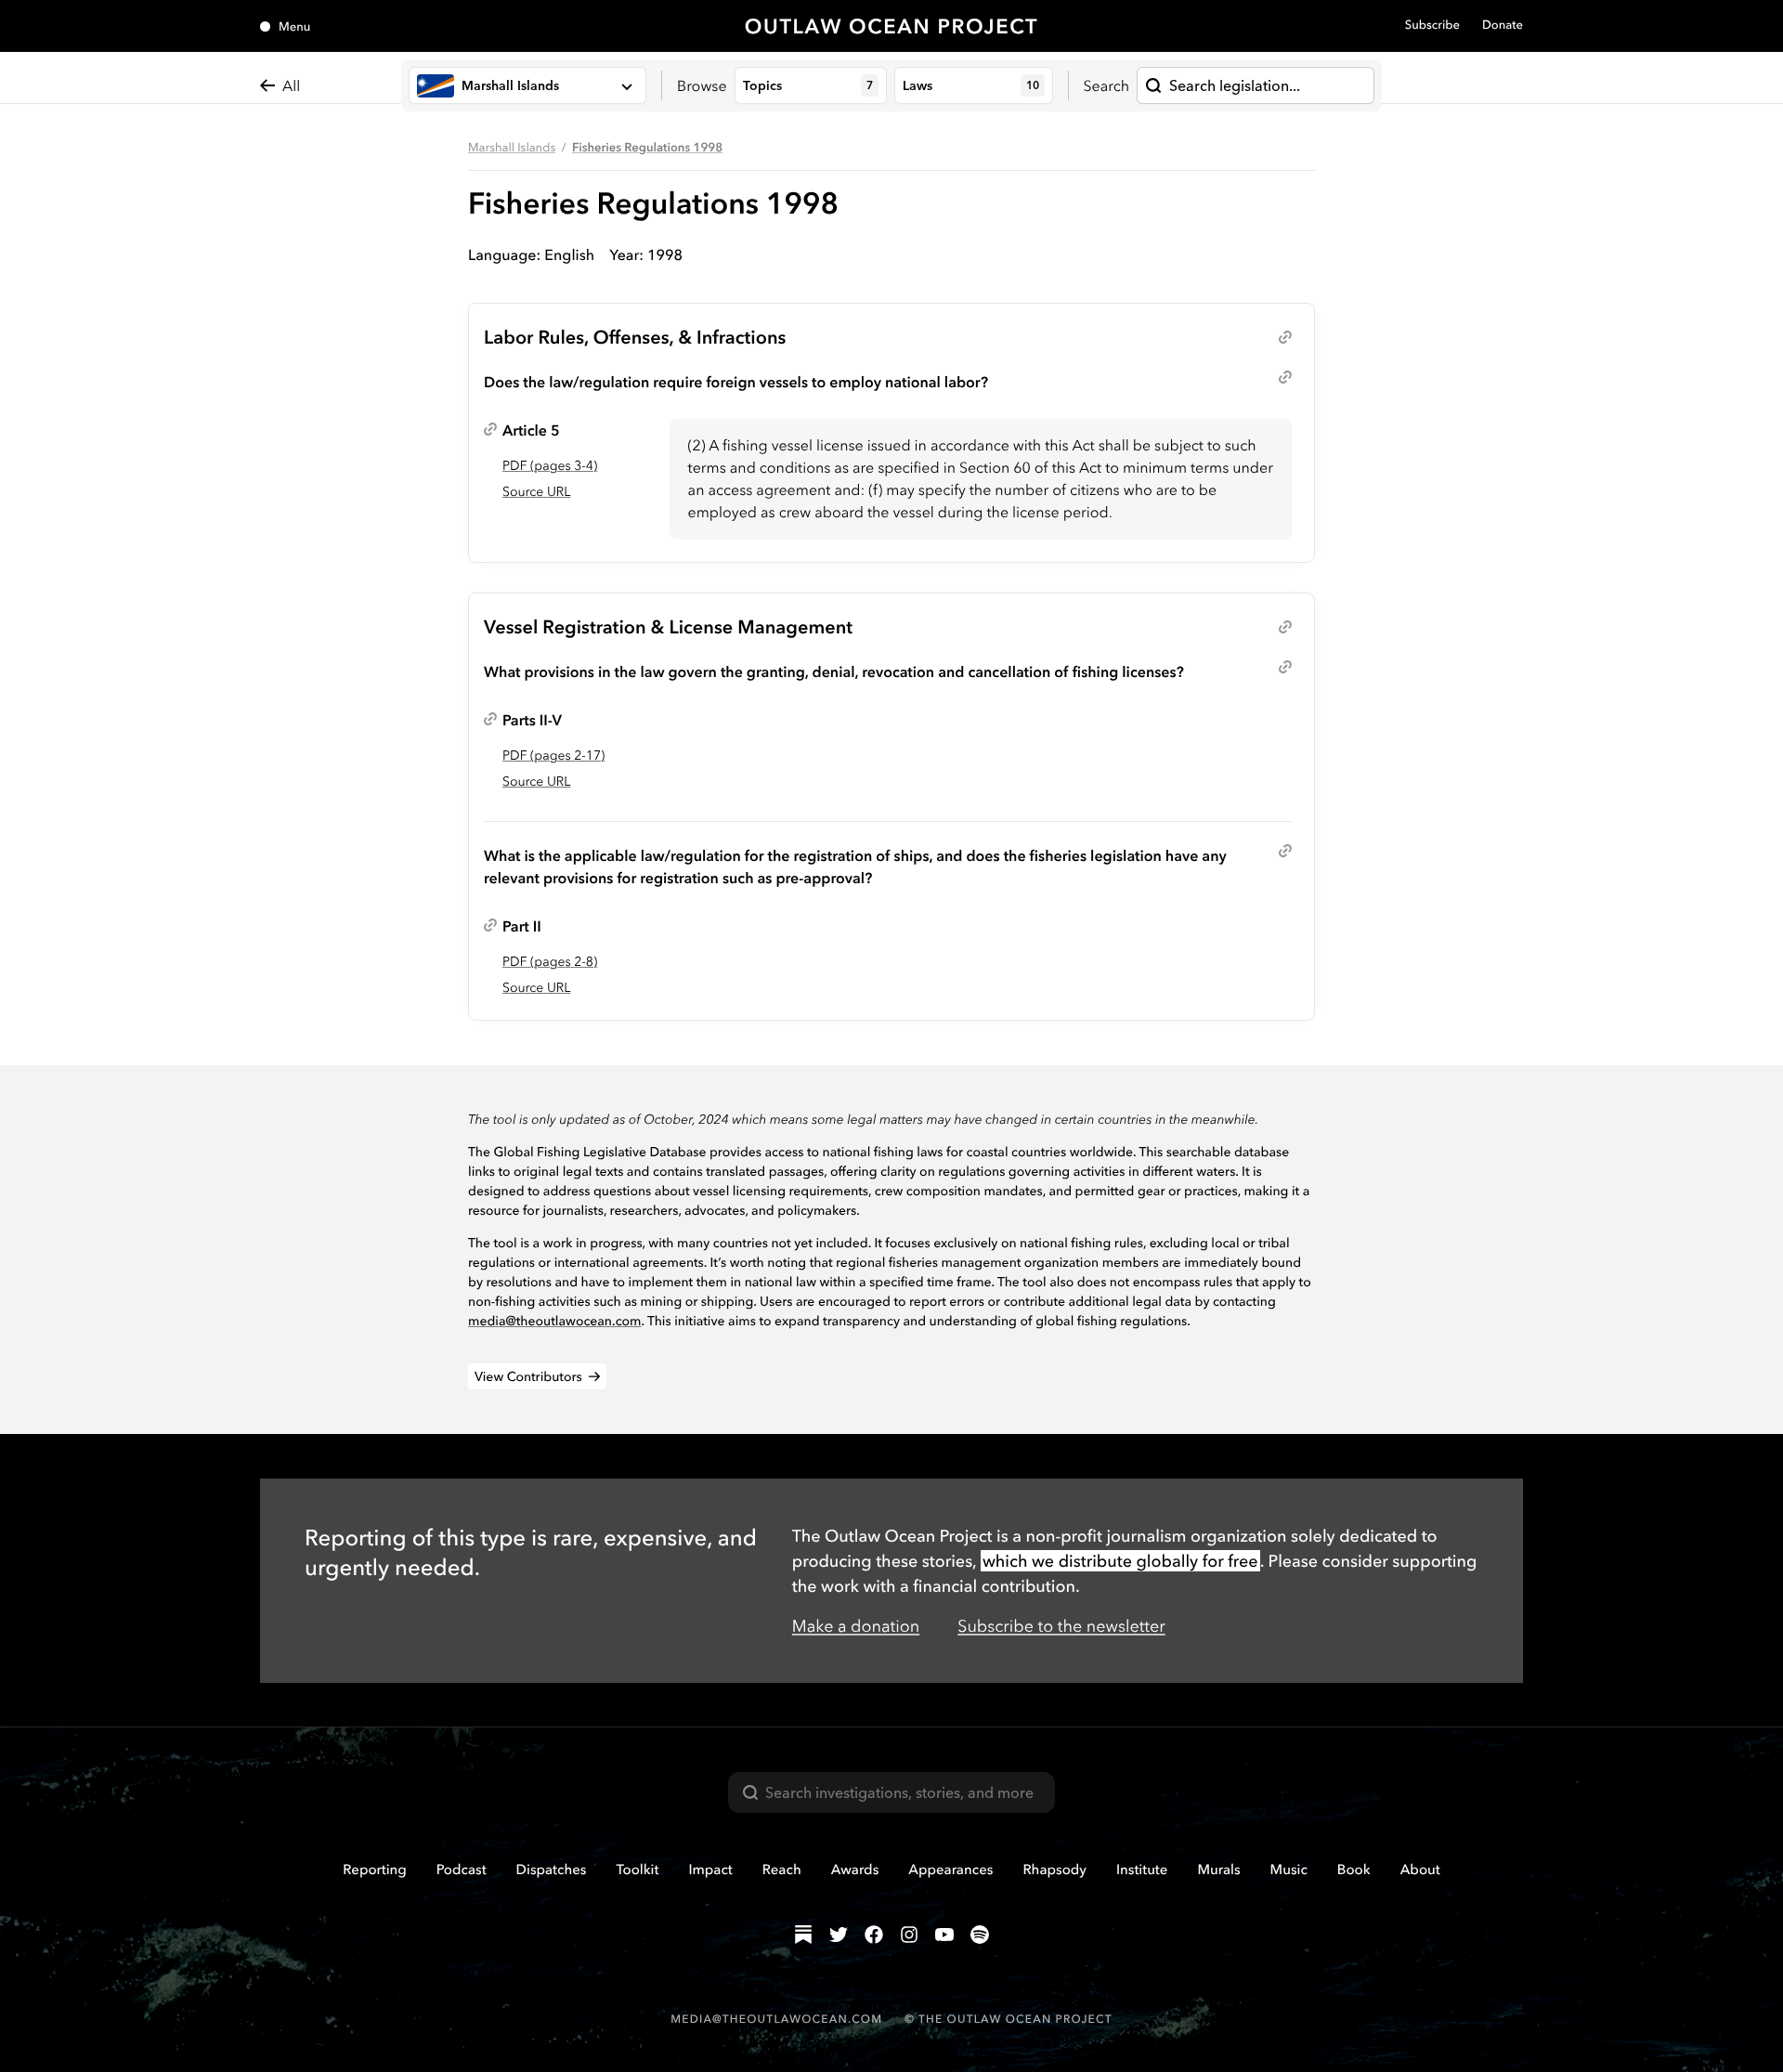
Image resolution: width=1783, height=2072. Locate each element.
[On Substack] (803, 1935)
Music (1289, 1869)
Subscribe (1432, 25)
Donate (1503, 25)
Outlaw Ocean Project (892, 26)
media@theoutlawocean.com (555, 1321)
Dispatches (552, 1869)
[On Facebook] (874, 1935)
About (1420, 1869)
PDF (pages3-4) (550, 465)
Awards (855, 1869)
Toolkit (637, 1869)
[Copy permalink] (1285, 337)
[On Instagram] (909, 1935)
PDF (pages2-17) (553, 755)
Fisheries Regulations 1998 (647, 148)
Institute (1142, 1869)
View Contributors (528, 1376)
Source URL (536, 491)
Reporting (375, 1869)
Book (1354, 1869)
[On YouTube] (944, 1935)
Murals (1218, 1869)
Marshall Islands (512, 148)
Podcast (462, 1869)
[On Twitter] (839, 1935)
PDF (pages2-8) (550, 961)
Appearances (950, 1869)
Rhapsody (1054, 1869)
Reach (782, 1869)
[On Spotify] (980, 1935)
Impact (710, 1869)
